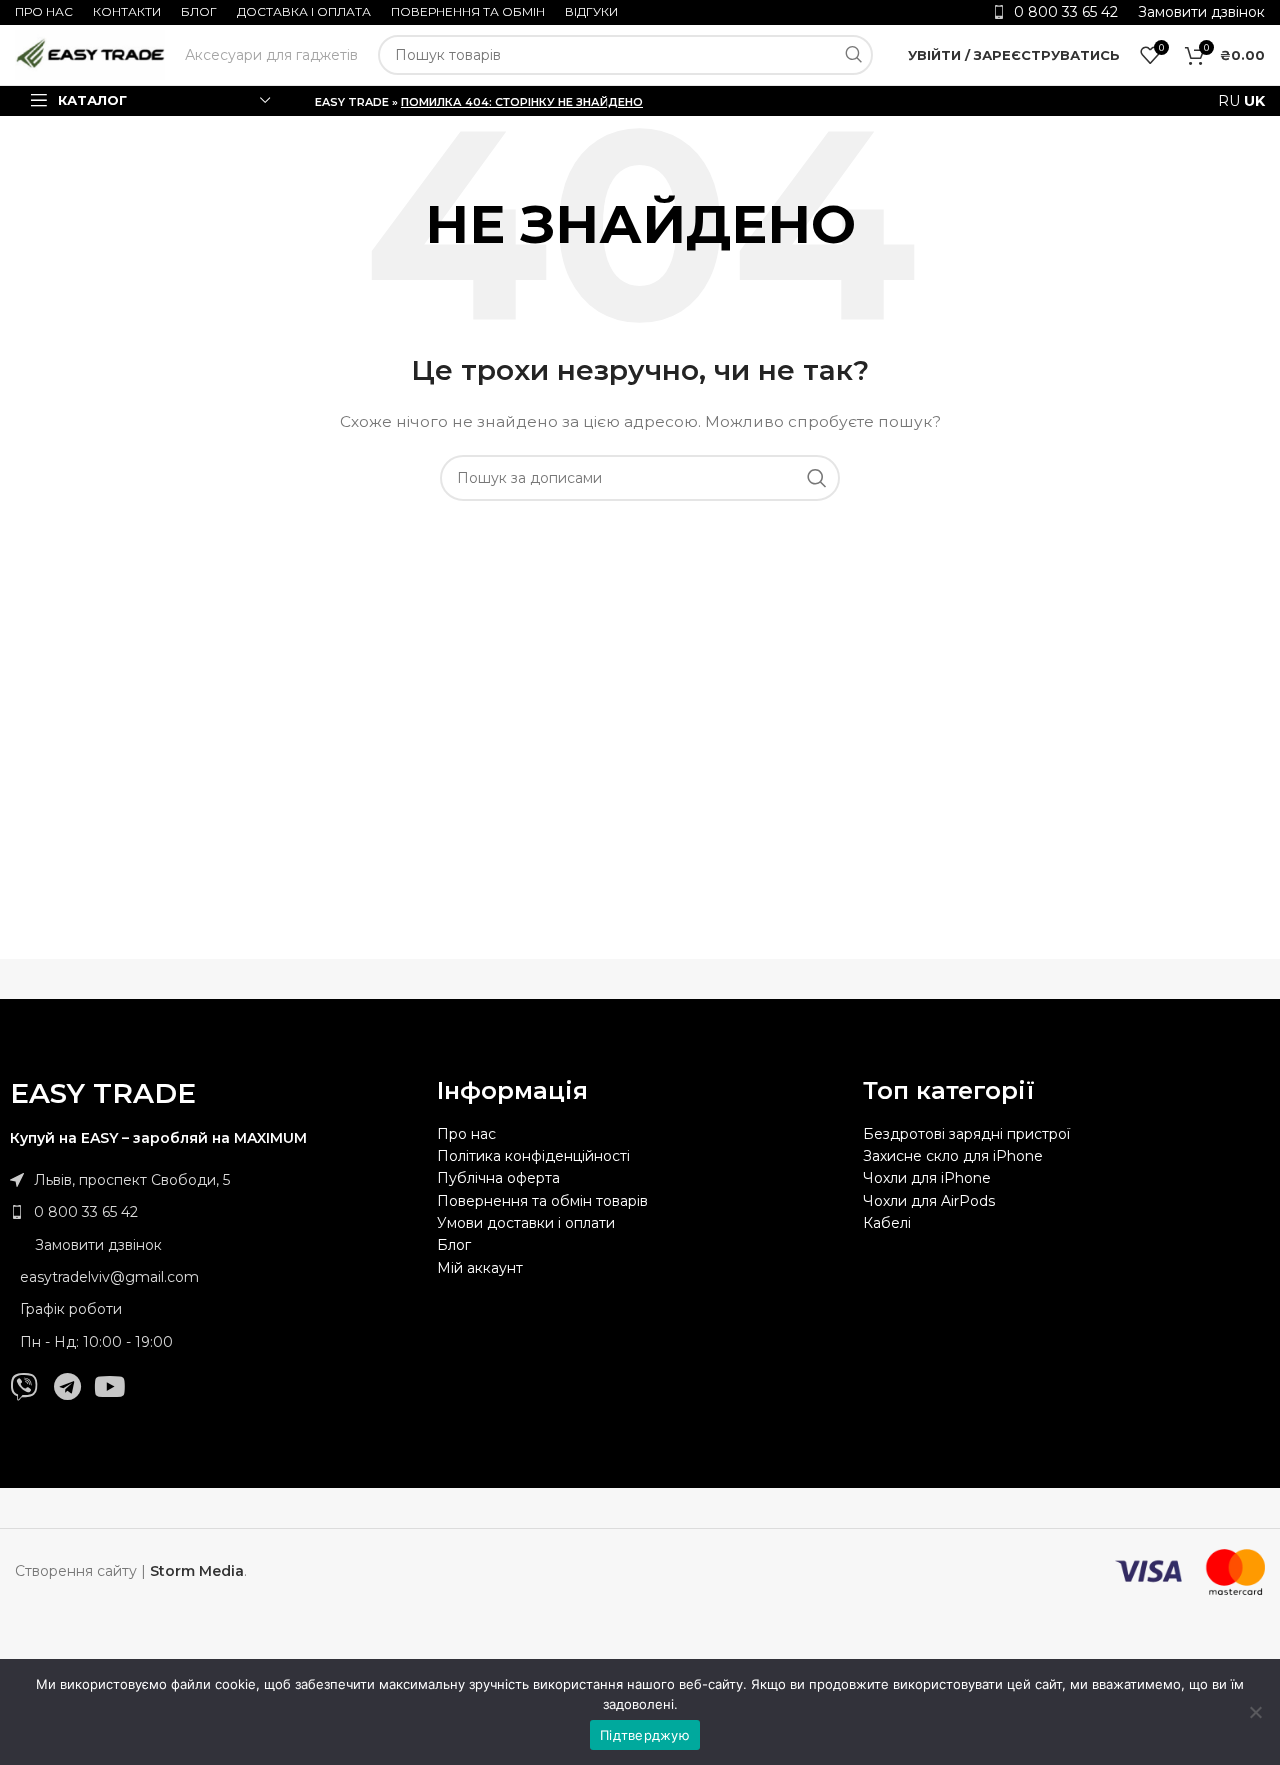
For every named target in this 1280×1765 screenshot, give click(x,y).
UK (1254, 101)
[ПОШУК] (853, 55)
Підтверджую (645, 1735)
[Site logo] (90, 54)
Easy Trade (352, 102)
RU (1229, 101)
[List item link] (213, 1212)
